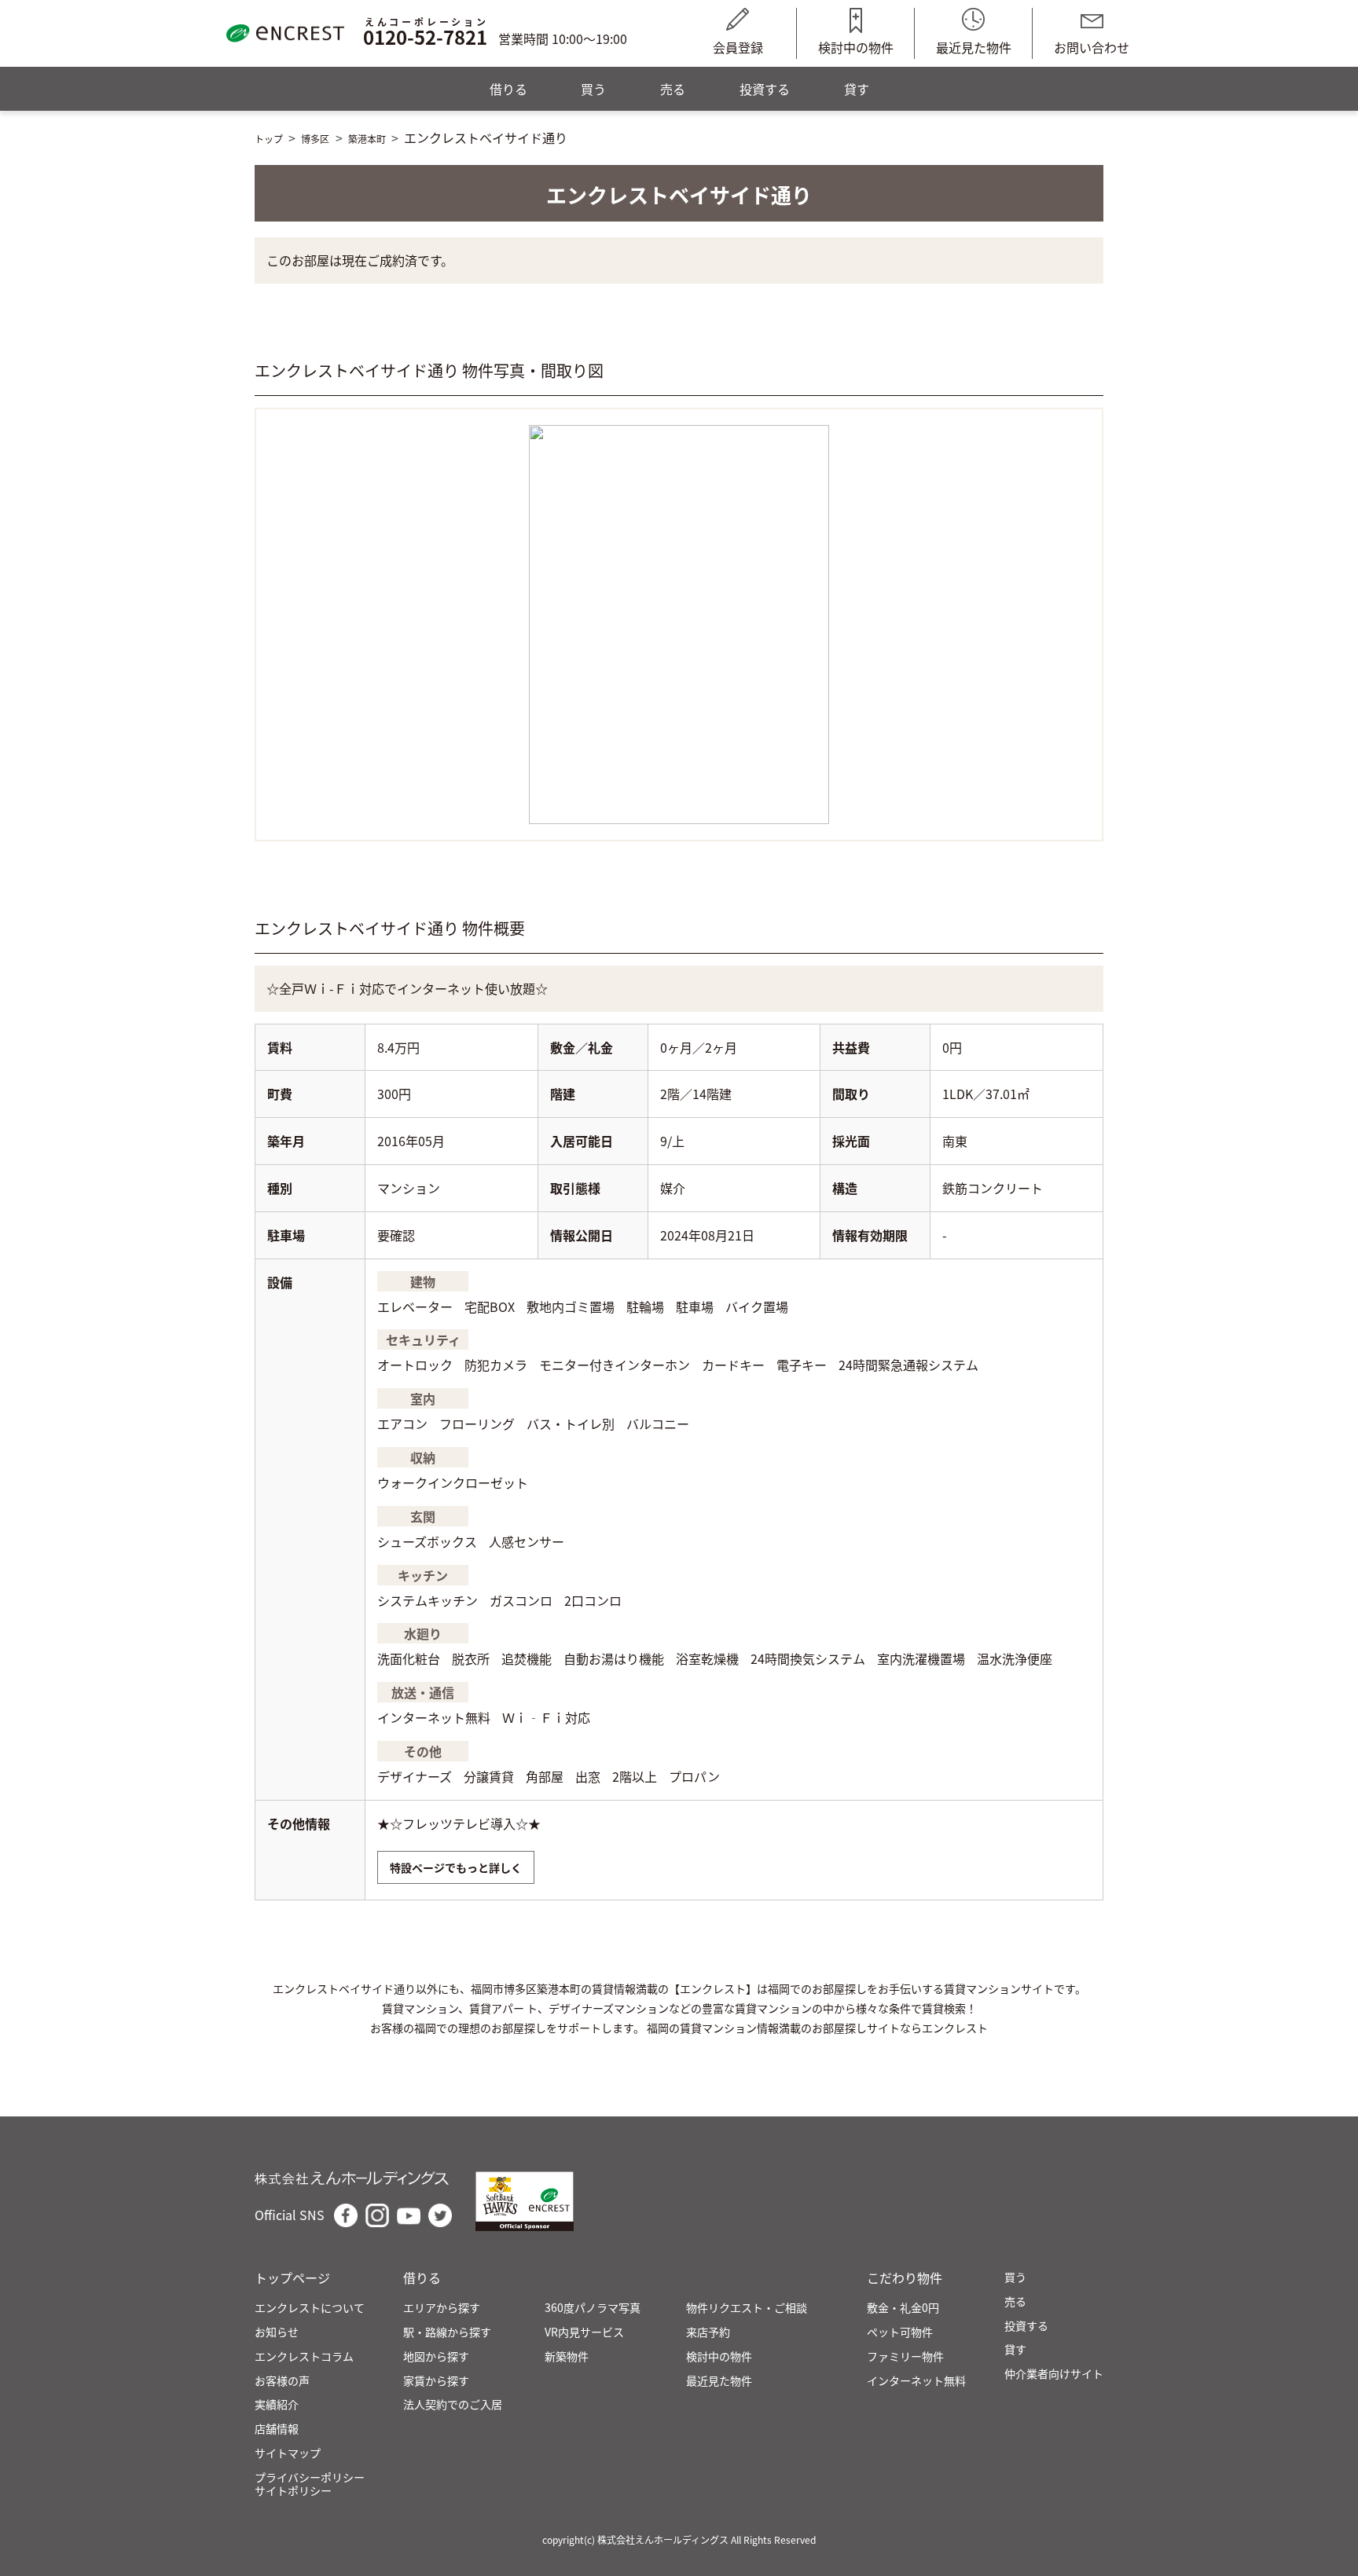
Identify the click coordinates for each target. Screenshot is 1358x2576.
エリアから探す (442, 2308)
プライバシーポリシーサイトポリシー (310, 2484)
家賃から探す (436, 2381)
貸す (857, 89)
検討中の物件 (856, 47)
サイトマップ (288, 2453)
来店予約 (708, 2332)
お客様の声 (282, 2381)
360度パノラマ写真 (593, 2308)
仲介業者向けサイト (1054, 2374)
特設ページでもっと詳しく (456, 1867)
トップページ (292, 2278)
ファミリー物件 (905, 2356)
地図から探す (436, 2356)
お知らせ (277, 2332)
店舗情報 (277, 2429)
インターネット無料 (916, 2381)
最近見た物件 (974, 47)
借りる (508, 89)
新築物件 (567, 2356)
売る (673, 89)
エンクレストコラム (304, 2356)
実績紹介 (277, 2404)
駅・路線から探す (447, 2332)
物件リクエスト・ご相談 (747, 2308)
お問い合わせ (1092, 47)
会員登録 (738, 47)
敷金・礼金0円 (903, 2308)
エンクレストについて (310, 2308)
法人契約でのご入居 (453, 2404)
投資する (765, 89)
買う (593, 89)
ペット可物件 (900, 2332)
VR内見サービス (584, 2332)
